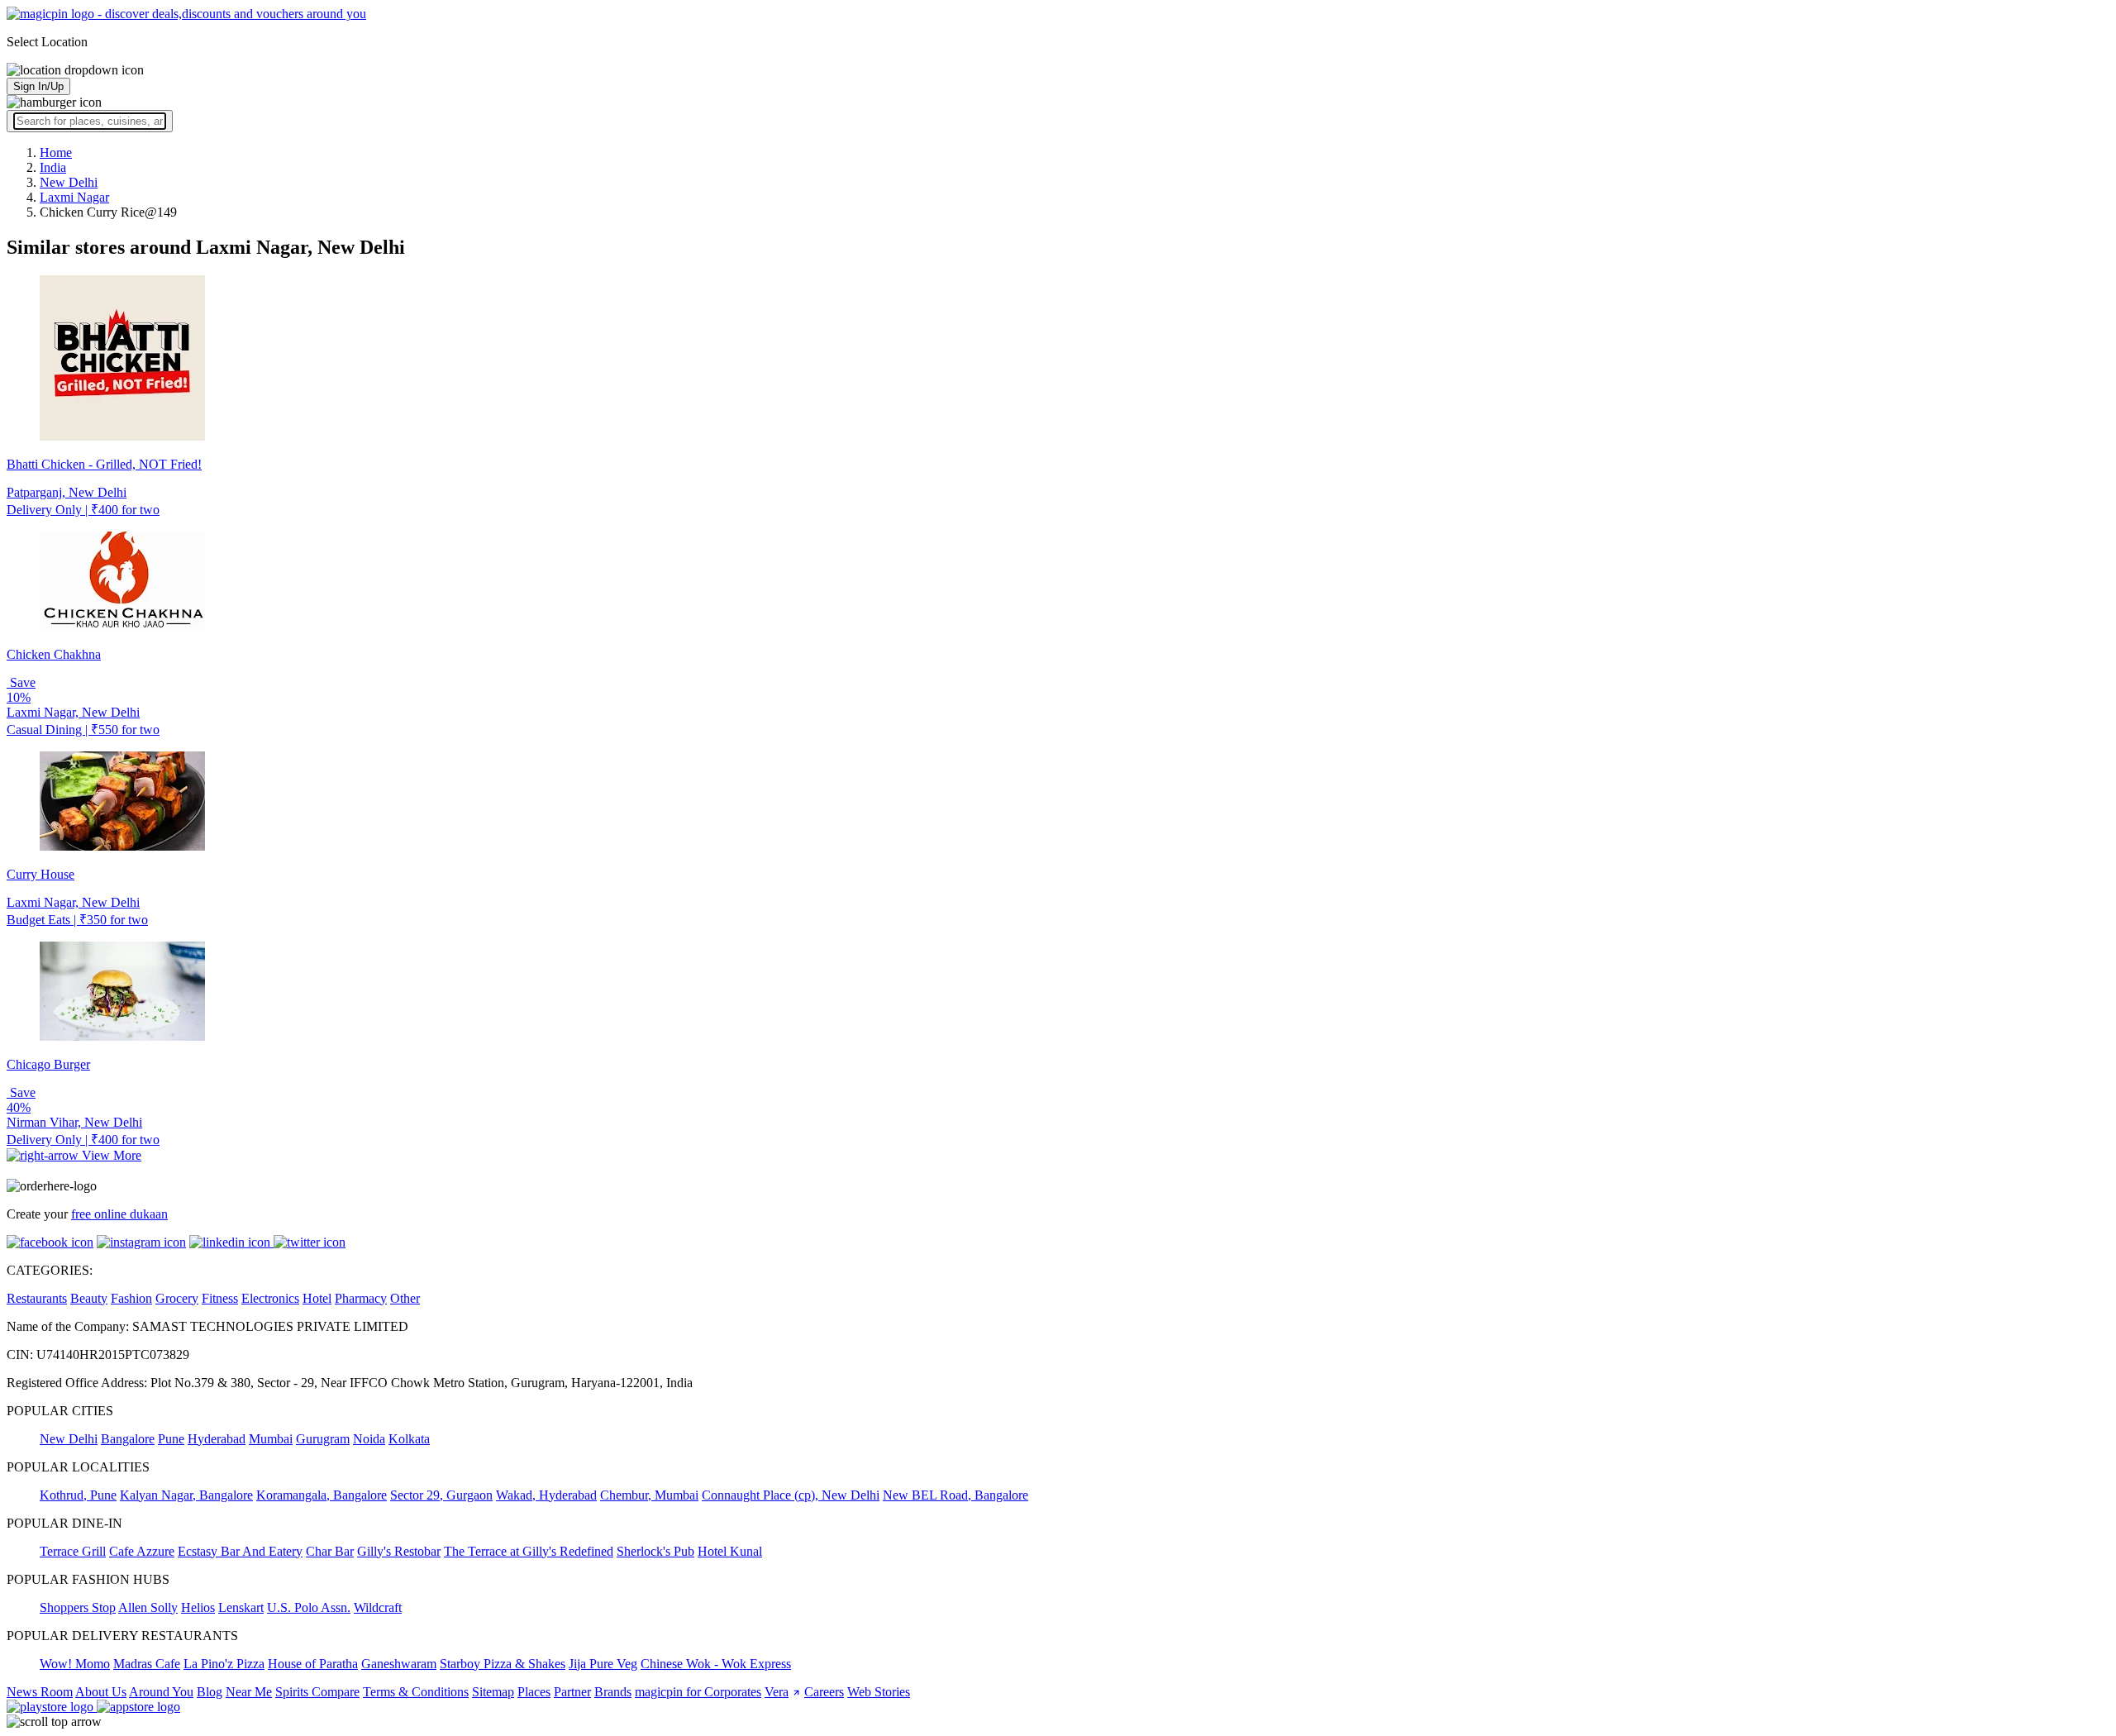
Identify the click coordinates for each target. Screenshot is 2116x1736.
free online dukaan (119, 1214)
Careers (824, 1692)
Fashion (131, 1298)
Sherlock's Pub (655, 1551)
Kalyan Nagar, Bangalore (186, 1495)
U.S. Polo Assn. (309, 1607)
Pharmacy (361, 1298)
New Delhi (69, 1439)
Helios (198, 1607)
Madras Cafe (147, 1664)
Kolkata (409, 1439)
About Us (101, 1692)
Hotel (317, 1298)
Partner (572, 1692)
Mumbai (271, 1439)
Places (534, 1692)
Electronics (270, 1298)
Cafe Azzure (142, 1551)
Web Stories (879, 1692)
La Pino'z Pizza (224, 1664)
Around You (161, 1692)
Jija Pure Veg (603, 1664)
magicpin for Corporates (698, 1692)
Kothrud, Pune (78, 1495)
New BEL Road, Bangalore (956, 1495)
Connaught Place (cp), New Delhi (791, 1495)
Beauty (89, 1298)
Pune (171, 1439)
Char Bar (330, 1551)
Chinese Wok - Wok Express (716, 1664)
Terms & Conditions (416, 1692)
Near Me (249, 1692)
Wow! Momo (75, 1664)
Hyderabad (217, 1439)
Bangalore (128, 1439)
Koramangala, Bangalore (322, 1495)
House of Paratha (313, 1664)
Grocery (177, 1298)
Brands (613, 1692)
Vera (777, 1692)
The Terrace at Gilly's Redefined (529, 1551)
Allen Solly (148, 1607)
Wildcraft (378, 1607)
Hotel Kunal (730, 1551)
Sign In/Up (38, 86)
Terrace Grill (73, 1551)
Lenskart (241, 1607)
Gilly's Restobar (399, 1551)
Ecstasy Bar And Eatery (240, 1551)
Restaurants (37, 1298)
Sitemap (493, 1692)
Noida (369, 1439)
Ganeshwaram (399, 1664)
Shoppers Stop (78, 1607)
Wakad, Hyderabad (546, 1495)
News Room (40, 1692)
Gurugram (323, 1439)
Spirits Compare (317, 1692)
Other (405, 1298)
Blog (210, 1692)
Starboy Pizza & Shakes (503, 1664)
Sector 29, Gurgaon (441, 1495)
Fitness (220, 1298)
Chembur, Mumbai (649, 1495)
